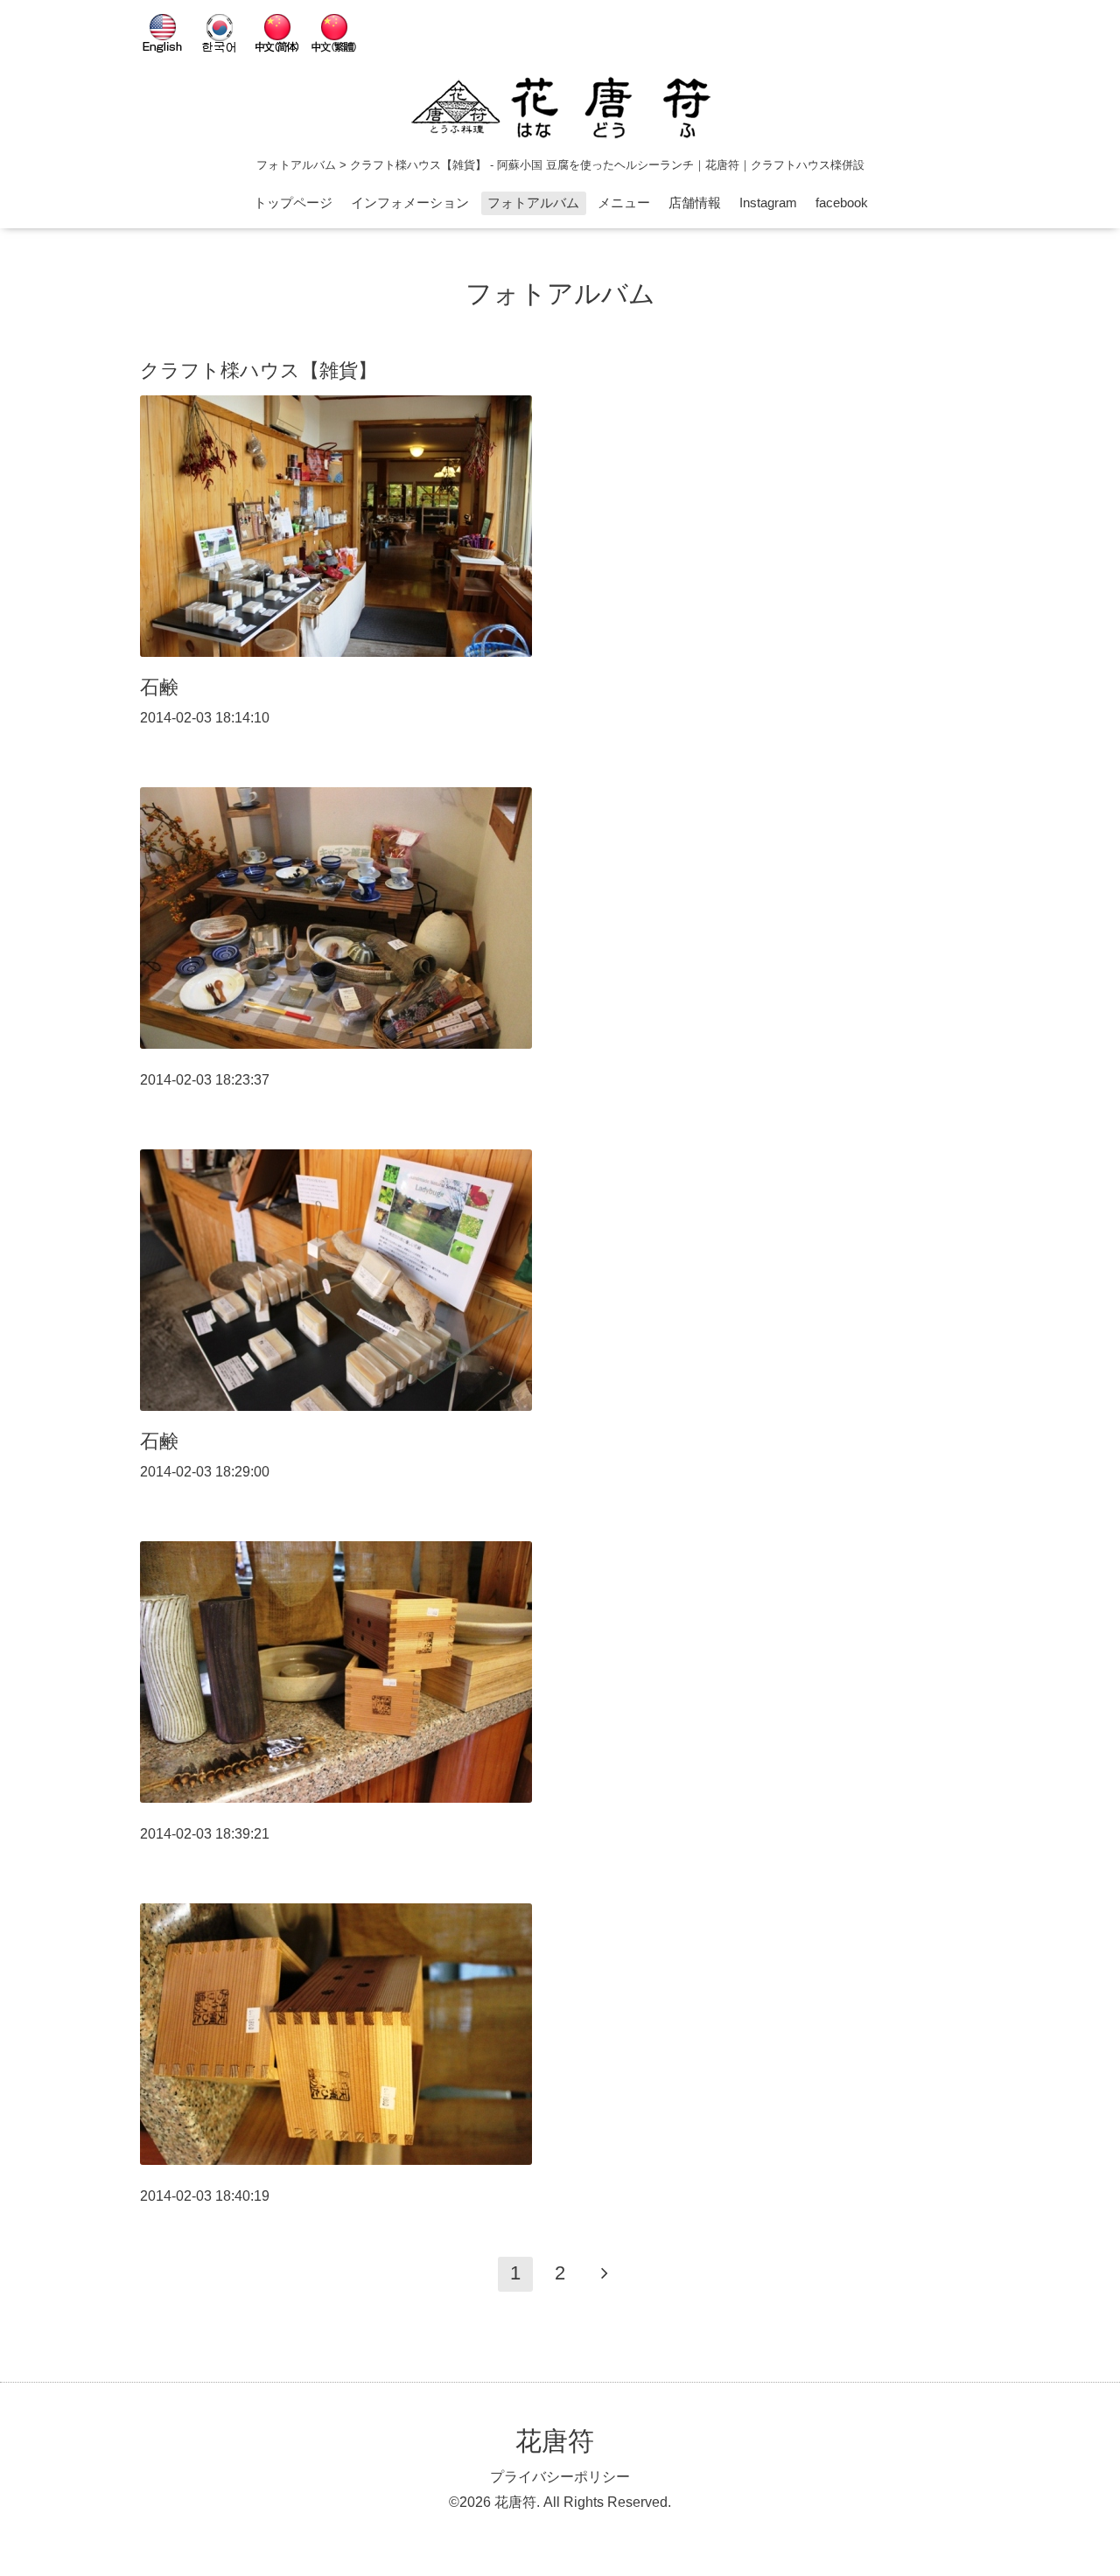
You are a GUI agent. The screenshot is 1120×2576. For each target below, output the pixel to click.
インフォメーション (410, 202)
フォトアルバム (533, 202)
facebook (842, 202)
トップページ (293, 202)
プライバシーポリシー (560, 2477)
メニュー (624, 202)
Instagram (768, 202)
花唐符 (555, 2441)
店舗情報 (695, 202)
